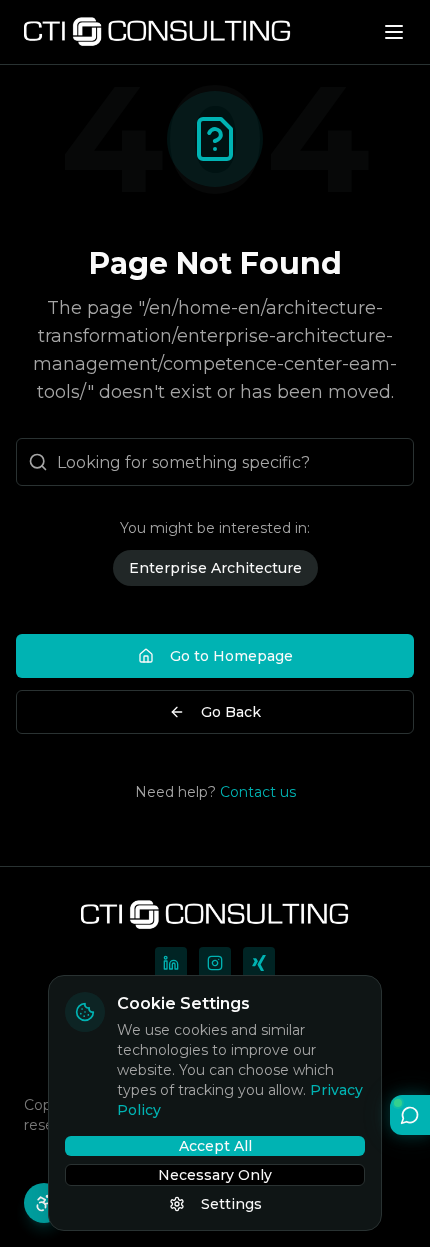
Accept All (215, 1146)
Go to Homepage (231, 656)
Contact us (258, 792)
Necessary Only (215, 1175)
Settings (231, 1204)
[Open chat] (410, 1115)
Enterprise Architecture (215, 568)
